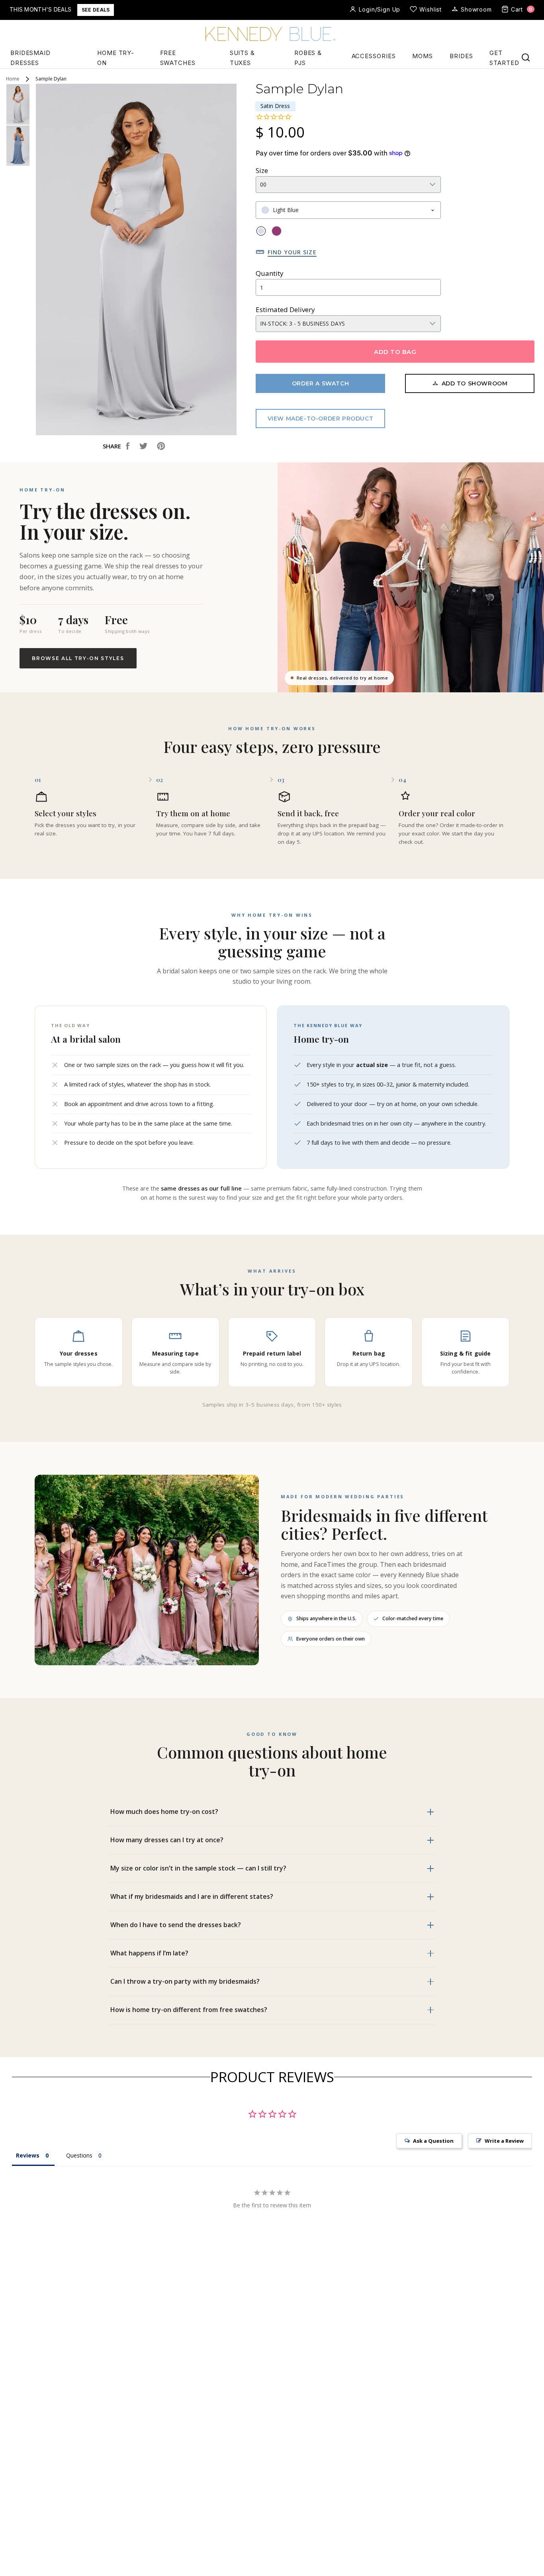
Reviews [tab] (28, 2155)
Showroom (476, 9)
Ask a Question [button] (433, 2141)
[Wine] (277, 231)
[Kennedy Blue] (272, 35)
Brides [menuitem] (461, 56)
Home (13, 79)
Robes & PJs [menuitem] (308, 58)
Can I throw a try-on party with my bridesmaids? (185, 1981)
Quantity (270, 273)
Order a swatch (320, 383)
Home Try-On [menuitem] (116, 58)
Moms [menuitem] (423, 56)
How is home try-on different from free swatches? (189, 2010)
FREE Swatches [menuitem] (178, 58)
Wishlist (431, 9)
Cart (522, 9)
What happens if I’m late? (149, 1953)
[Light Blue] (261, 231)
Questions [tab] (79, 2155)
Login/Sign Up (380, 9)
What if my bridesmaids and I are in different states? (192, 1896)
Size (262, 170)
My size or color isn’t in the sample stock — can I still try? (198, 1868)
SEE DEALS (96, 10)
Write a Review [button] (504, 2141)
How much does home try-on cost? (164, 1812)
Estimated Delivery (285, 309)
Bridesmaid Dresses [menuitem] (30, 58)
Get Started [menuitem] (504, 58)
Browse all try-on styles (78, 658)
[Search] (526, 57)
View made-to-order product (321, 419)
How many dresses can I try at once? (167, 1840)
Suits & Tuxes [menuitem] (242, 58)
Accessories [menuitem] (374, 56)
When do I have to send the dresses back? (176, 1925)
